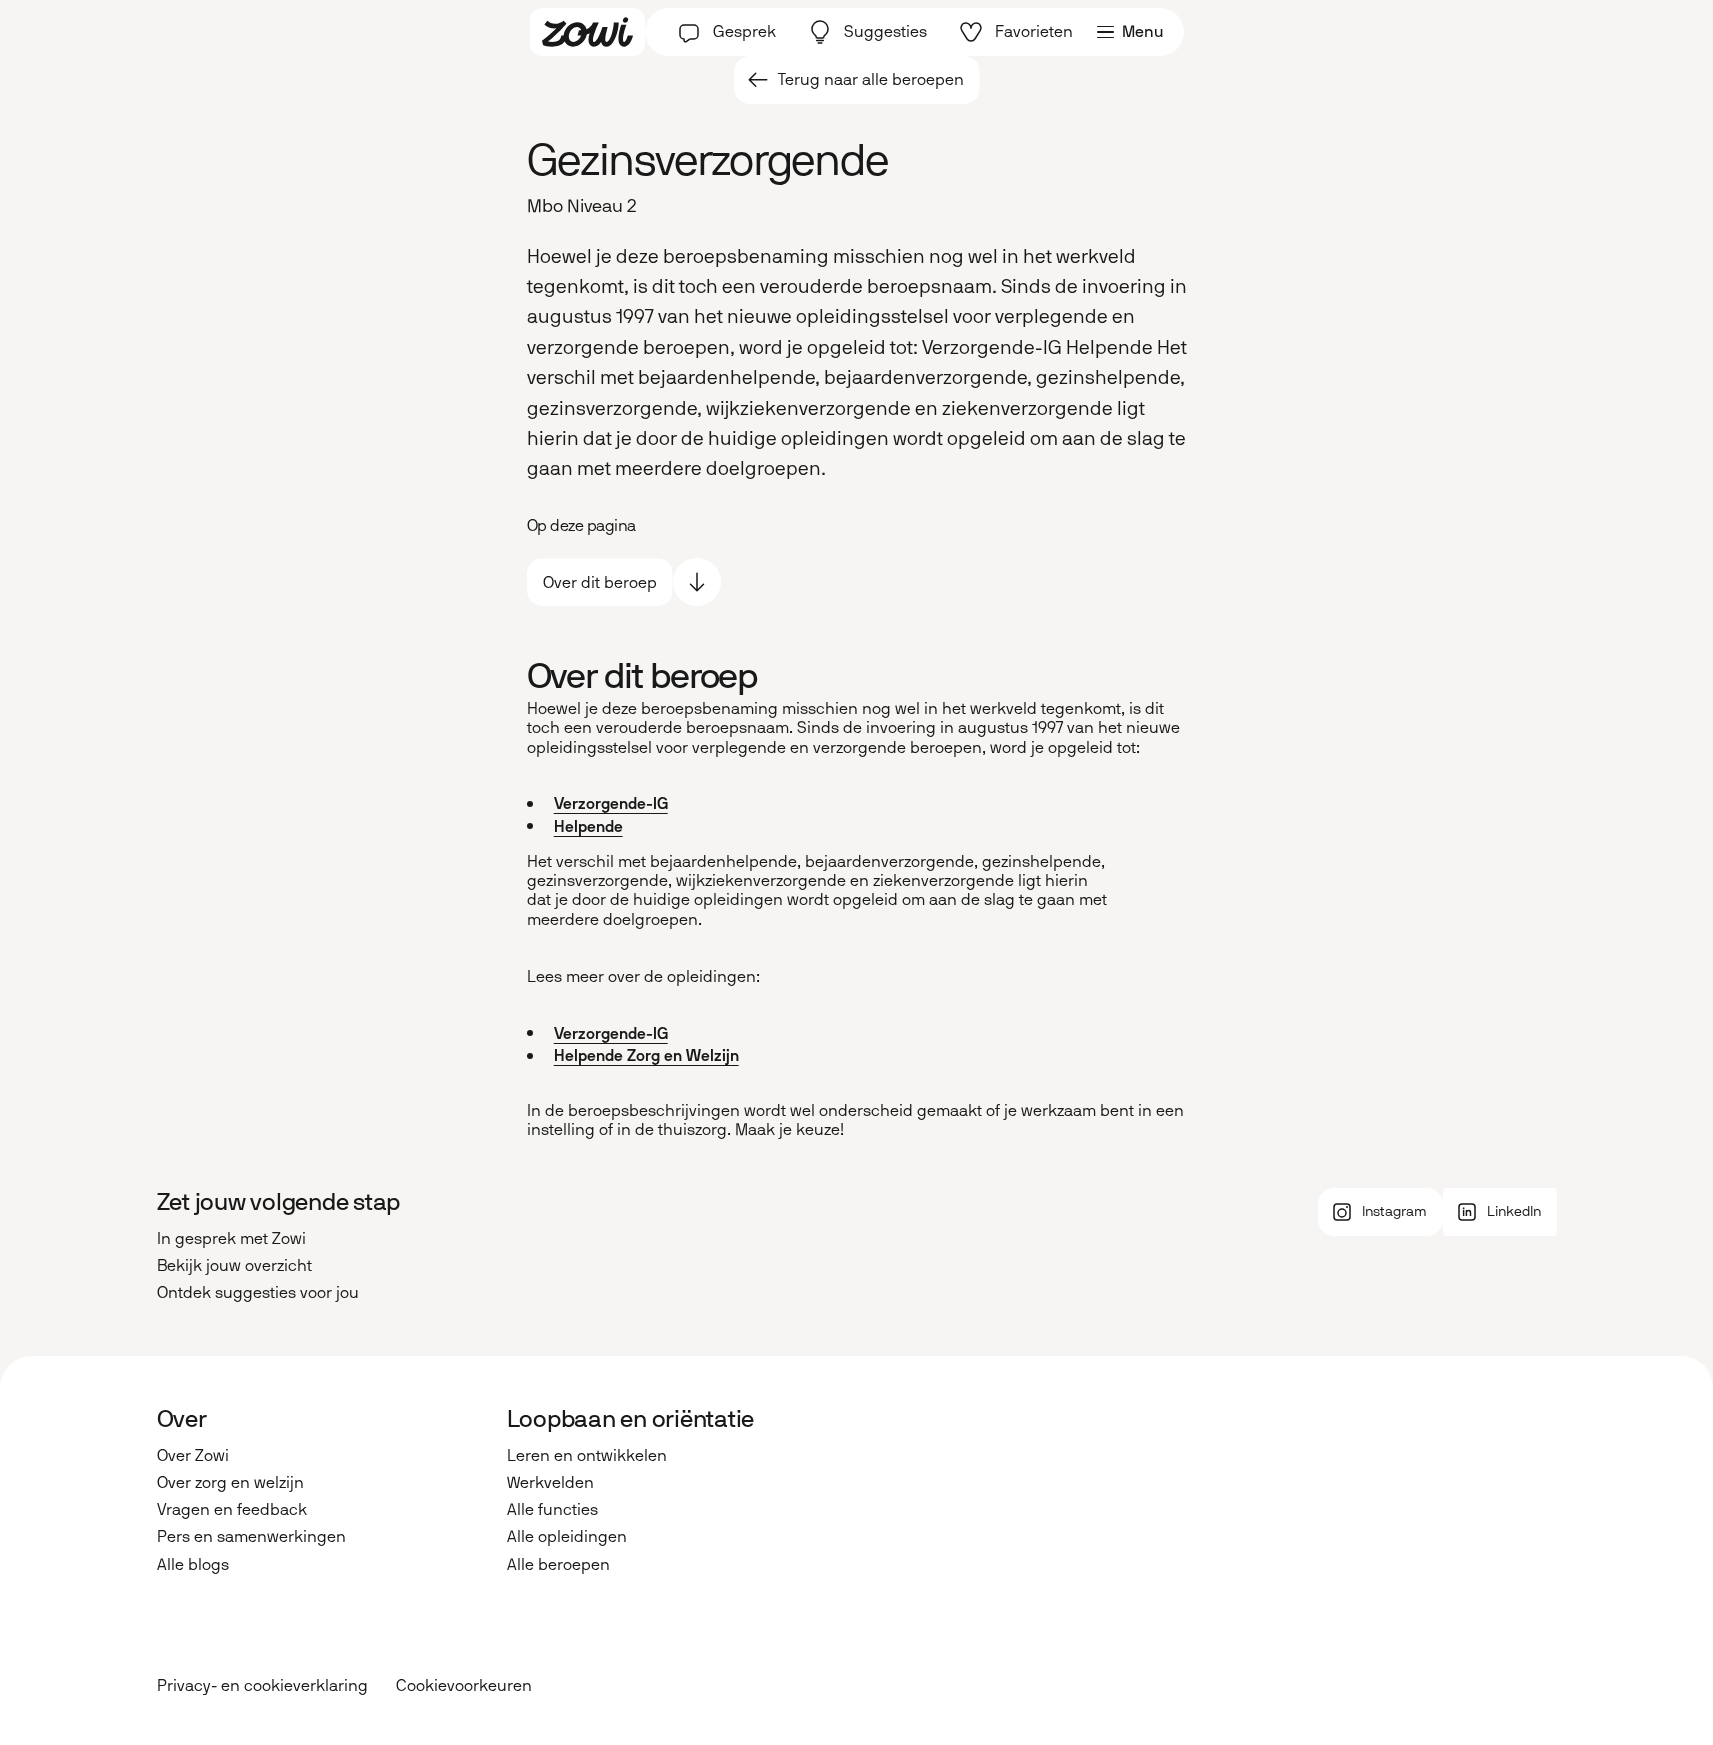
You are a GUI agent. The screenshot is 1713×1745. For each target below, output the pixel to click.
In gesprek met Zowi (231, 1238)
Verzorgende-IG (611, 803)
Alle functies (552, 1509)
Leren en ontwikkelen (587, 1455)
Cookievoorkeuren (464, 1686)
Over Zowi (193, 1455)
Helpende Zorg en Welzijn (646, 1055)
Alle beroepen (558, 1564)
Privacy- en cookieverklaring (262, 1685)
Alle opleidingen (567, 1536)
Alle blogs (193, 1564)
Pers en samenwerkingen (251, 1536)
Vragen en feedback (232, 1509)
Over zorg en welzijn (230, 1482)
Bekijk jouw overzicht (234, 1265)
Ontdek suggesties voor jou (258, 1292)
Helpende (588, 826)
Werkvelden (550, 1482)
